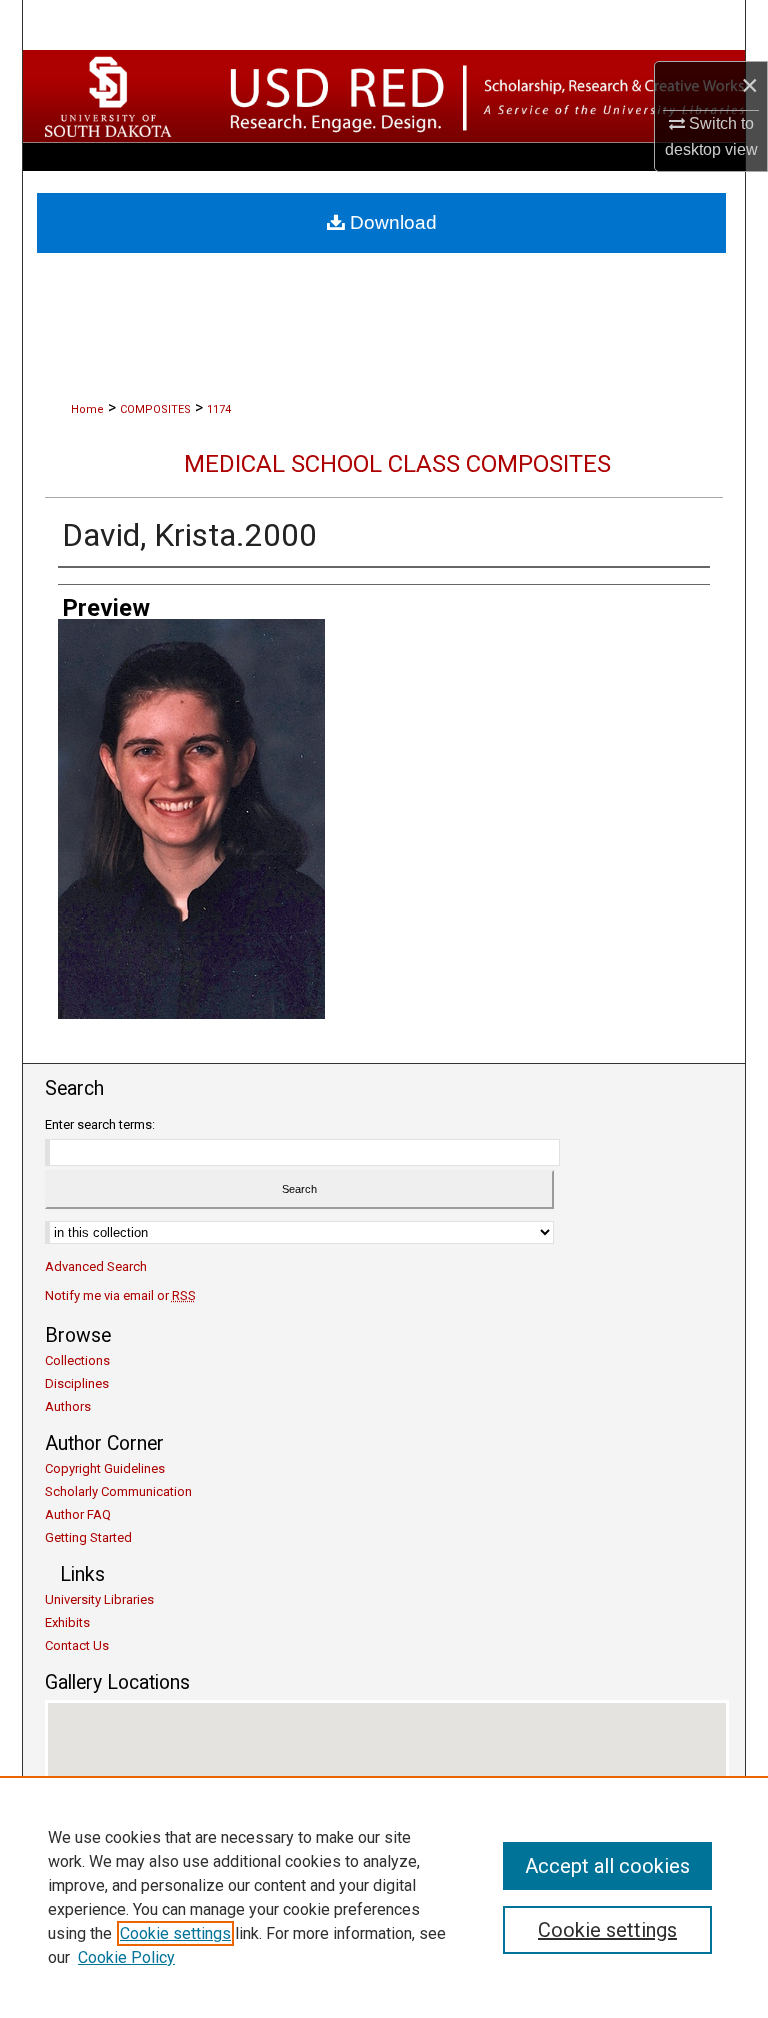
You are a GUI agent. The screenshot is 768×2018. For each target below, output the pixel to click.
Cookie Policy (126, 1957)
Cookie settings (175, 1933)
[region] (384, 1897)
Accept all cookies (607, 1866)
